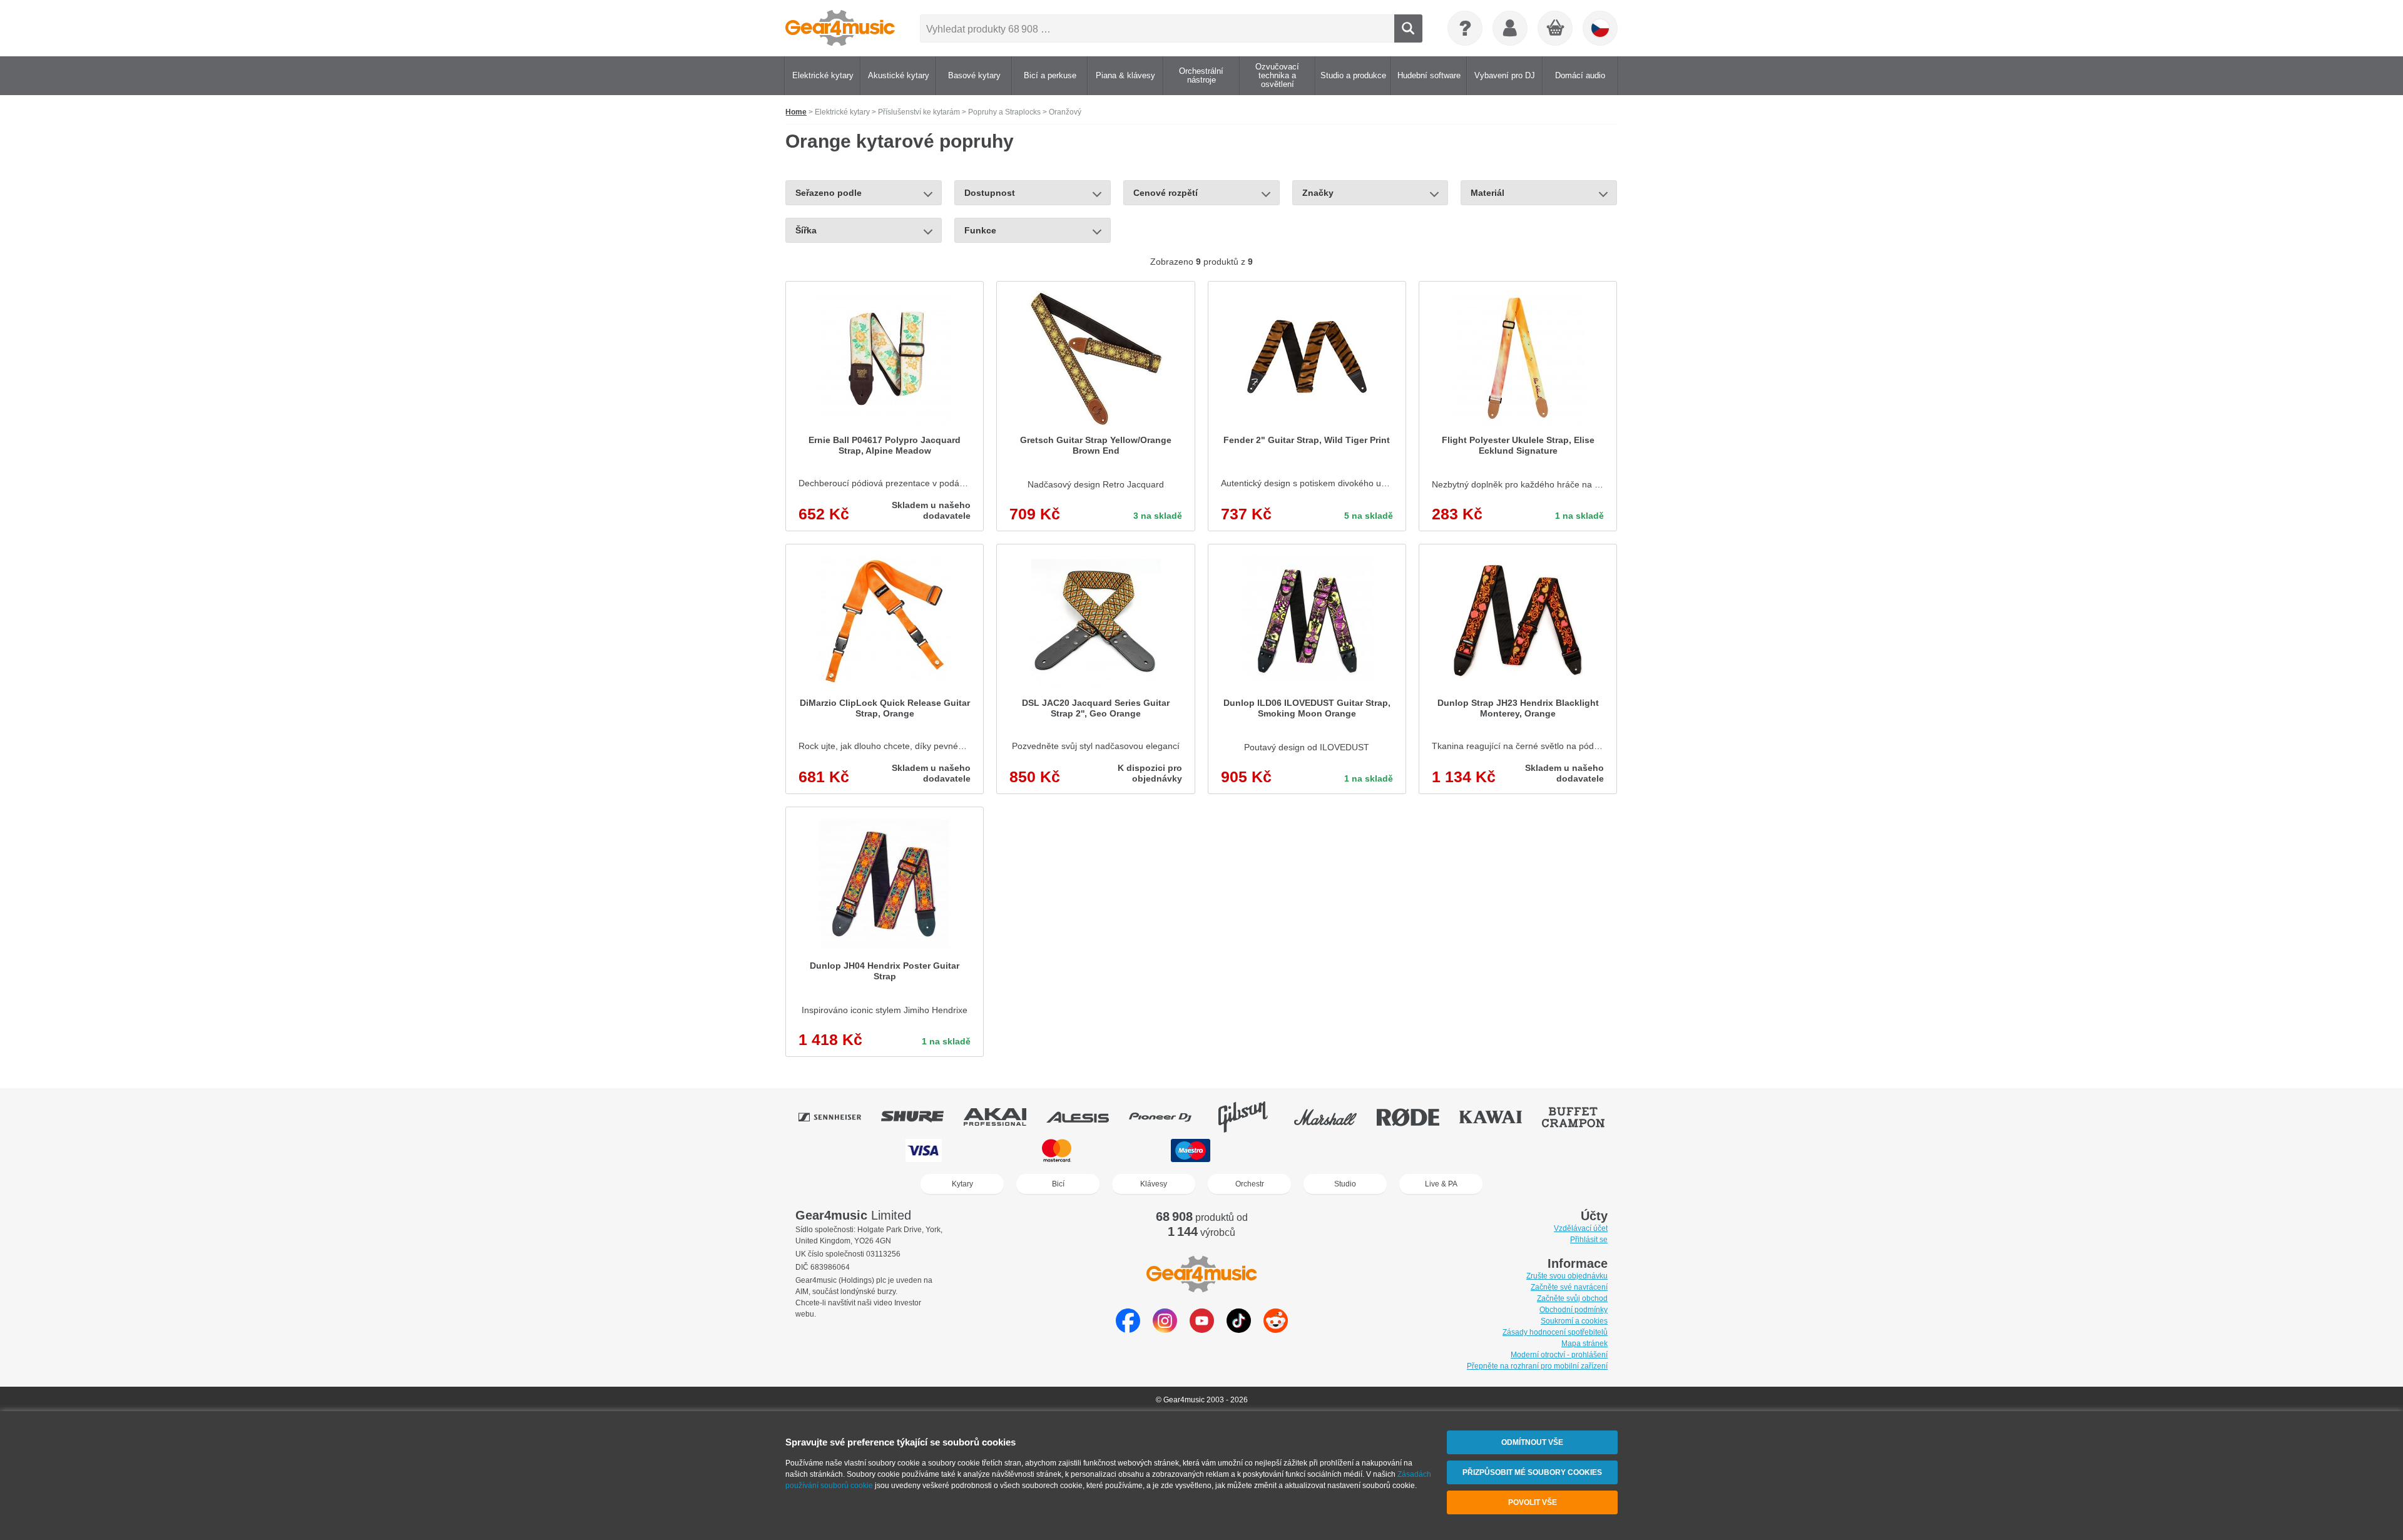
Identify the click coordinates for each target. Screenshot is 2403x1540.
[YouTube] (1202, 1329)
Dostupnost (990, 193)
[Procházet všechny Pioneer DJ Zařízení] (1169, 1117)
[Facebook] (1128, 1329)
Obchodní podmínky (1574, 1310)
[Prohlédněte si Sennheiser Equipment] (839, 1117)
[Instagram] (1165, 1329)
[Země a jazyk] (1600, 28)
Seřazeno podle (829, 193)
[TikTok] (1239, 1329)
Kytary (962, 1184)
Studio (1345, 1184)
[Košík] (1556, 29)
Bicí (1058, 1184)
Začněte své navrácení (1569, 1287)
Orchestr (1250, 1184)
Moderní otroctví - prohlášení (1559, 1355)
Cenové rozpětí (1166, 193)
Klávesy (1154, 1184)
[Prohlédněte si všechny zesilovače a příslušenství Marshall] (1334, 1117)
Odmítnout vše (1532, 1442)
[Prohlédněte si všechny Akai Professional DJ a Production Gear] (1004, 1117)
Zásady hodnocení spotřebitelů (1555, 1332)
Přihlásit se (1589, 1240)
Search (1408, 28)
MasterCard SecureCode (1333, 1150)
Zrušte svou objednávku (1567, 1276)
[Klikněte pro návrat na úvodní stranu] (840, 28)
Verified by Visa (1476, 1150)
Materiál (1487, 193)
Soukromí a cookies (1574, 1321)
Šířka (806, 230)
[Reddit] (1276, 1329)
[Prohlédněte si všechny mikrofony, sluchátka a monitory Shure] (921, 1117)
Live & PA (1441, 1184)
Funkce (980, 230)
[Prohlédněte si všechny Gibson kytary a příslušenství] (1252, 1117)
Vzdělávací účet (1581, 1228)
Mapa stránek (1584, 1344)
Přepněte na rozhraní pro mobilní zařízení (1537, 1366)
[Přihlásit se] (1510, 28)
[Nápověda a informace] (1465, 28)
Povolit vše (1533, 1502)
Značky (1318, 193)
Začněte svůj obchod (1572, 1298)
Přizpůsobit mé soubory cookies (1532, 1472)
